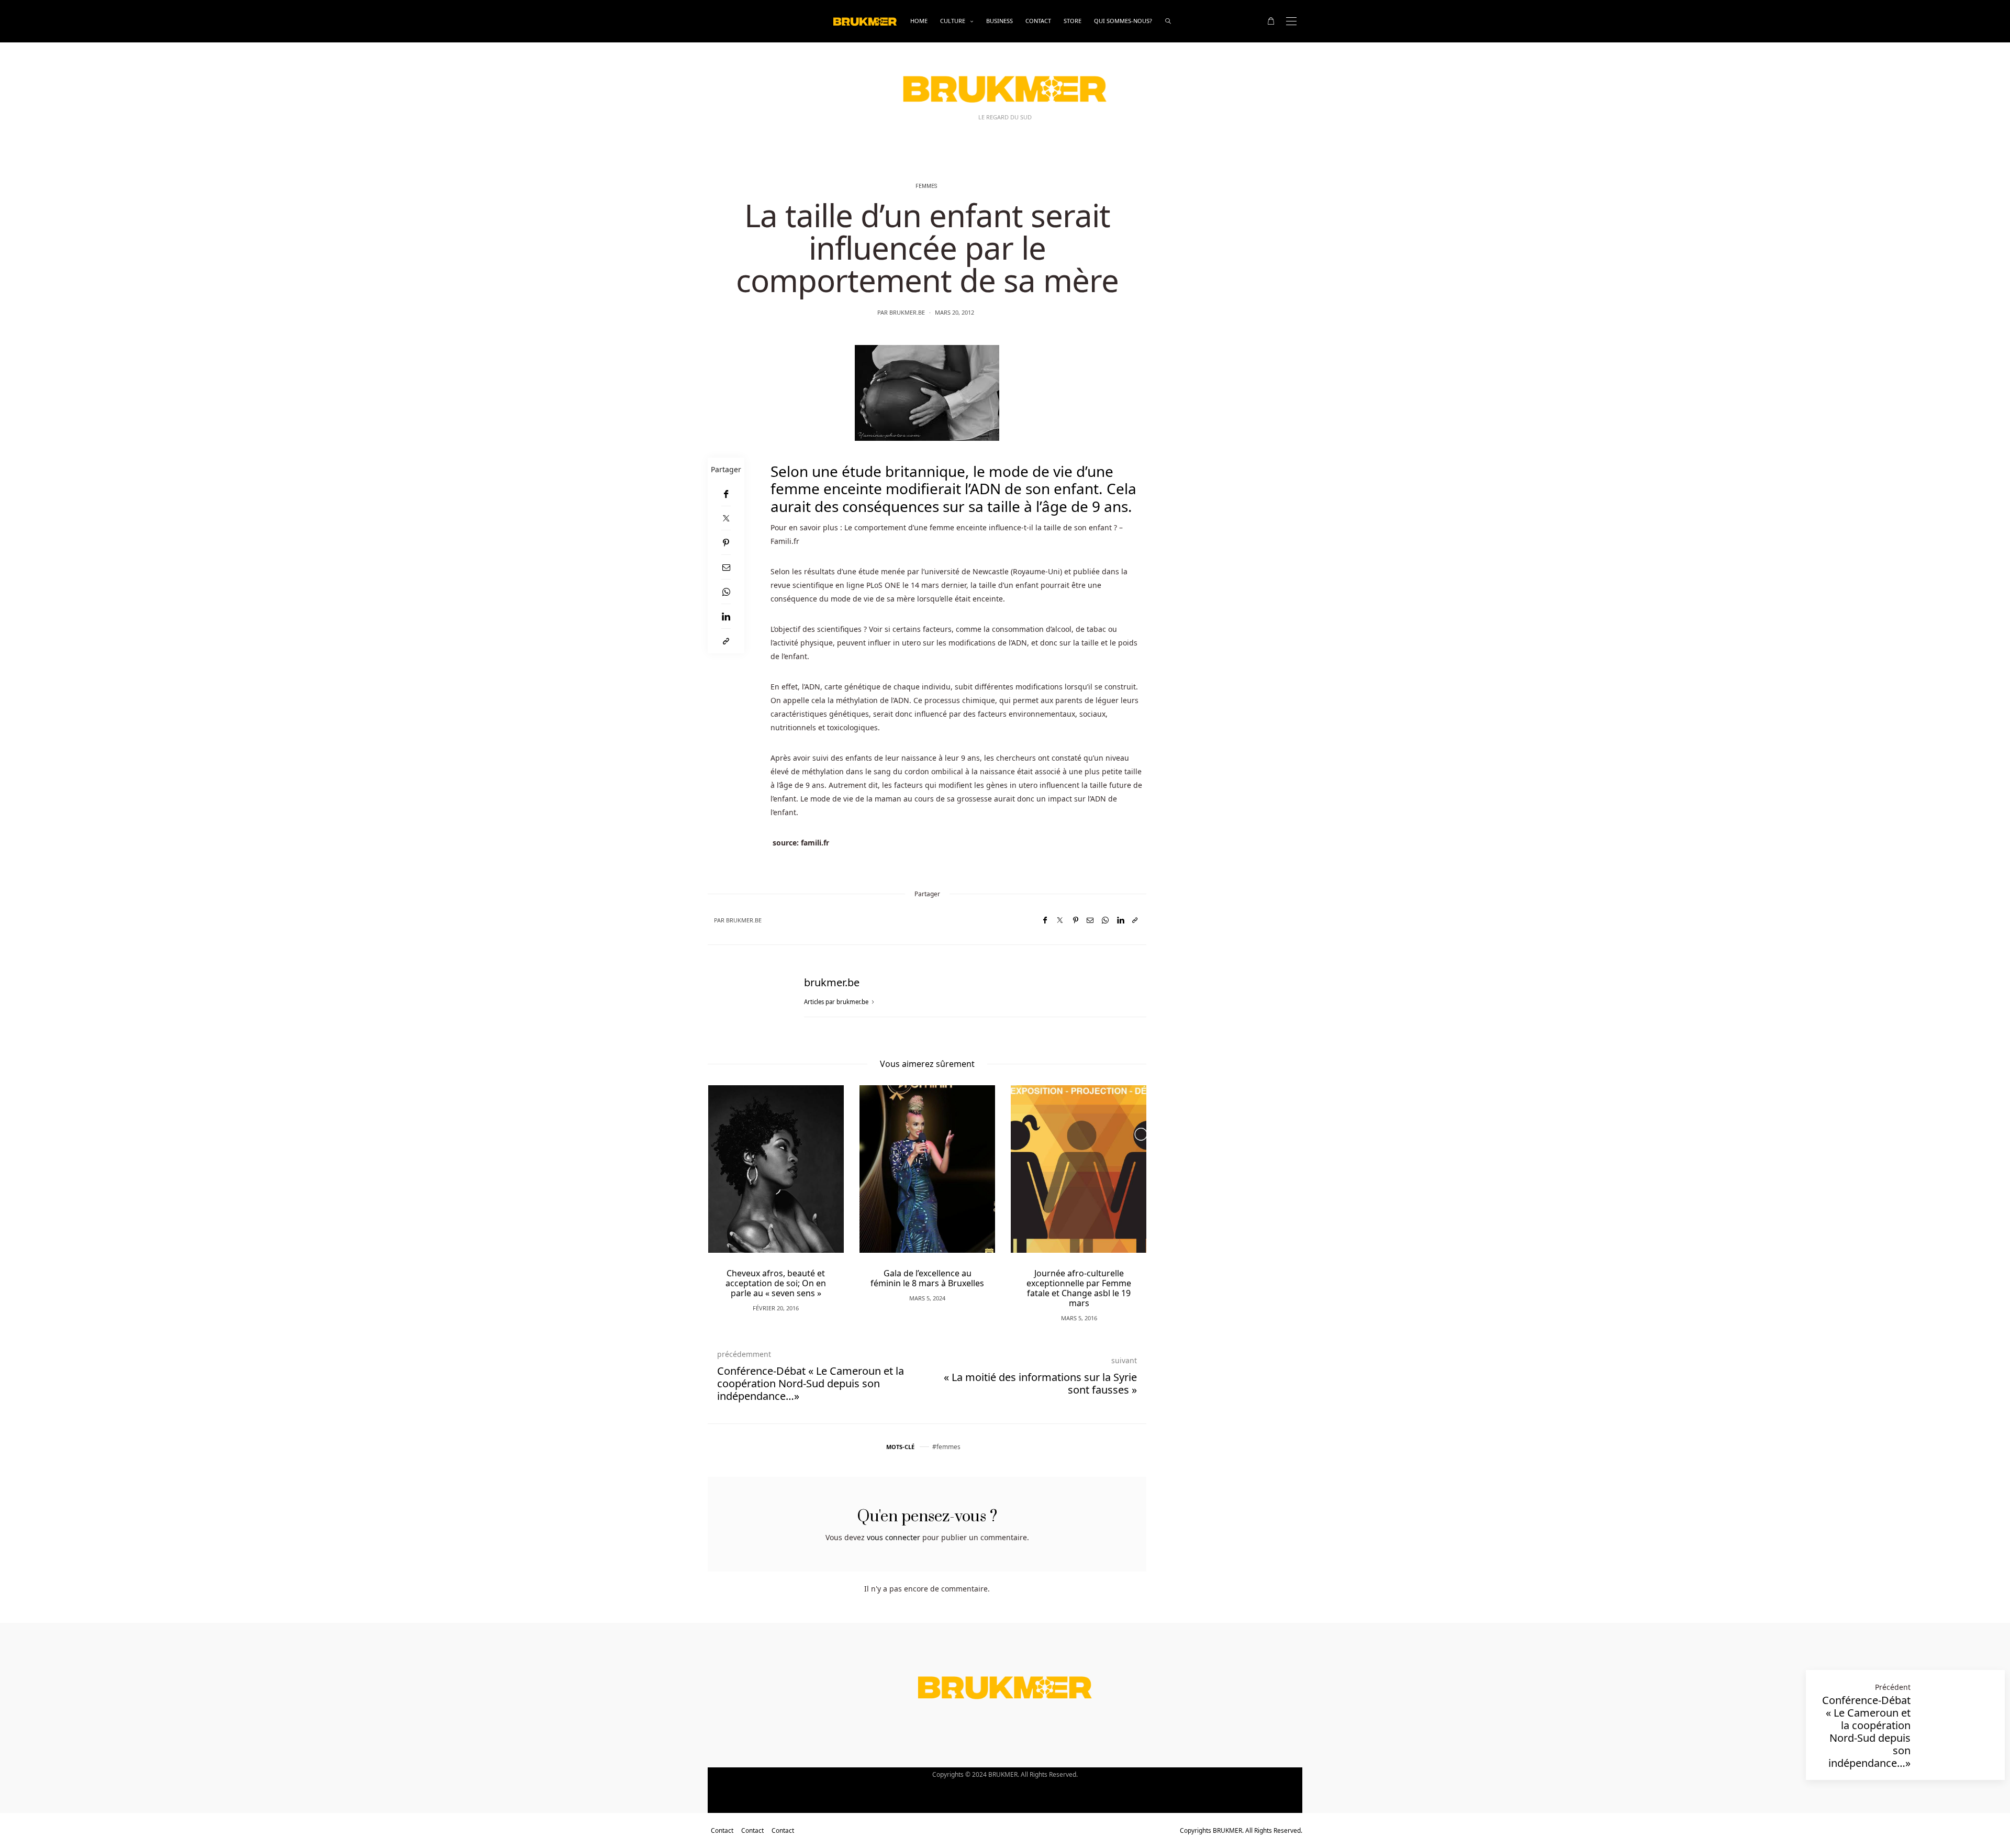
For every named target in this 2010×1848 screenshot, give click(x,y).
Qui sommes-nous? (1123, 21)
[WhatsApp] (726, 592)
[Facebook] (726, 494)
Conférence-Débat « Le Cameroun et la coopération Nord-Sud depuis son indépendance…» (1866, 1732)
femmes (948, 1447)
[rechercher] (1168, 21)
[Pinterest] (726, 543)
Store (1073, 21)
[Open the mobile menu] (1291, 21)
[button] (731, 1187)
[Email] (726, 567)
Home (919, 21)
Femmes (926, 186)
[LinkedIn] (726, 616)
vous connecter (894, 1537)
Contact (1038, 21)
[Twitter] (726, 518)
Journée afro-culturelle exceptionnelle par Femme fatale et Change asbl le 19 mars (1079, 1288)
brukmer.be (907, 312)
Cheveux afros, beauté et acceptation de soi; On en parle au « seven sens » (776, 1283)
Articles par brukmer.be (837, 1002)
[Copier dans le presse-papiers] (726, 641)
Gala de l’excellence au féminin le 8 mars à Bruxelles (927, 1278)
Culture (953, 21)
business (1000, 21)
